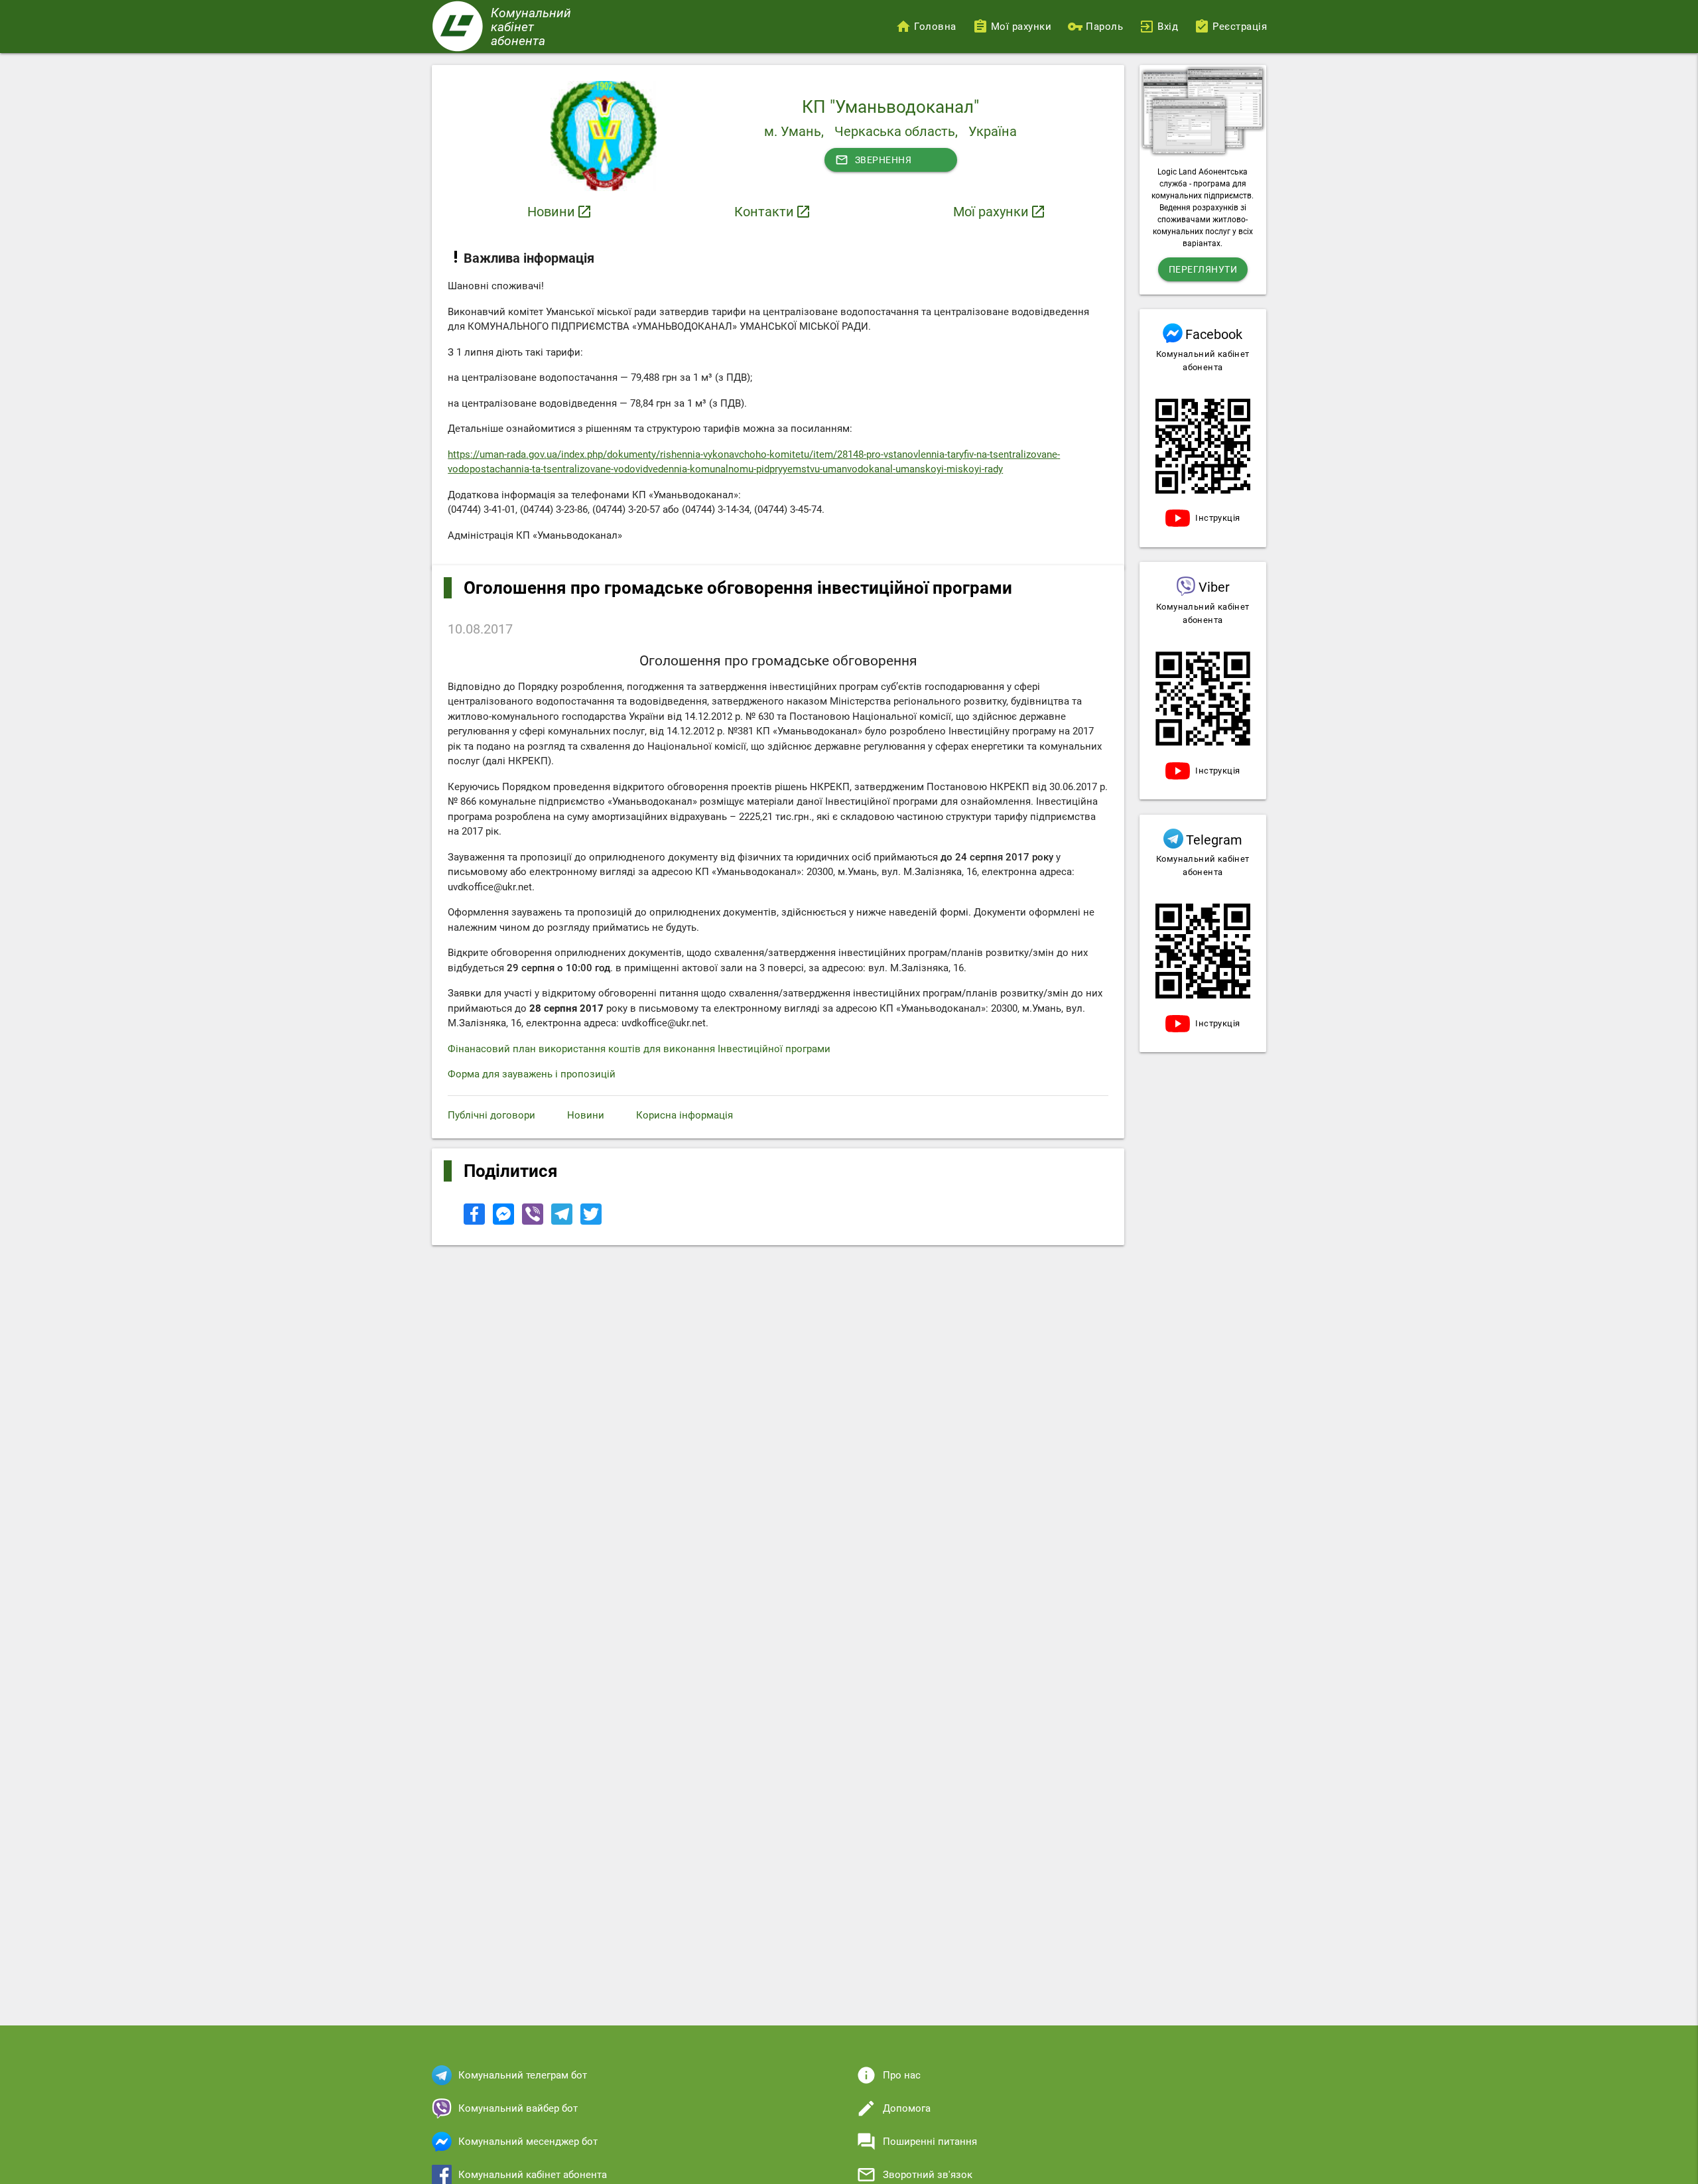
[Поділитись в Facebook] (476, 1221)
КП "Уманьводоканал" (890, 107)
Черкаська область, (896, 131)
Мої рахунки (991, 212)
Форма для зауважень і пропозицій (532, 1074)
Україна (993, 131)
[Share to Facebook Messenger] (505, 1221)
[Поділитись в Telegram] (563, 1221)
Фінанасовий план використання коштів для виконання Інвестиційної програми (639, 1049)
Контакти (764, 212)
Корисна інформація (685, 1115)
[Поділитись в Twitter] (591, 1221)
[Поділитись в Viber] (534, 1221)
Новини (551, 212)
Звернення (874, 160)
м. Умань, (794, 131)
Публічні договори (491, 1115)
